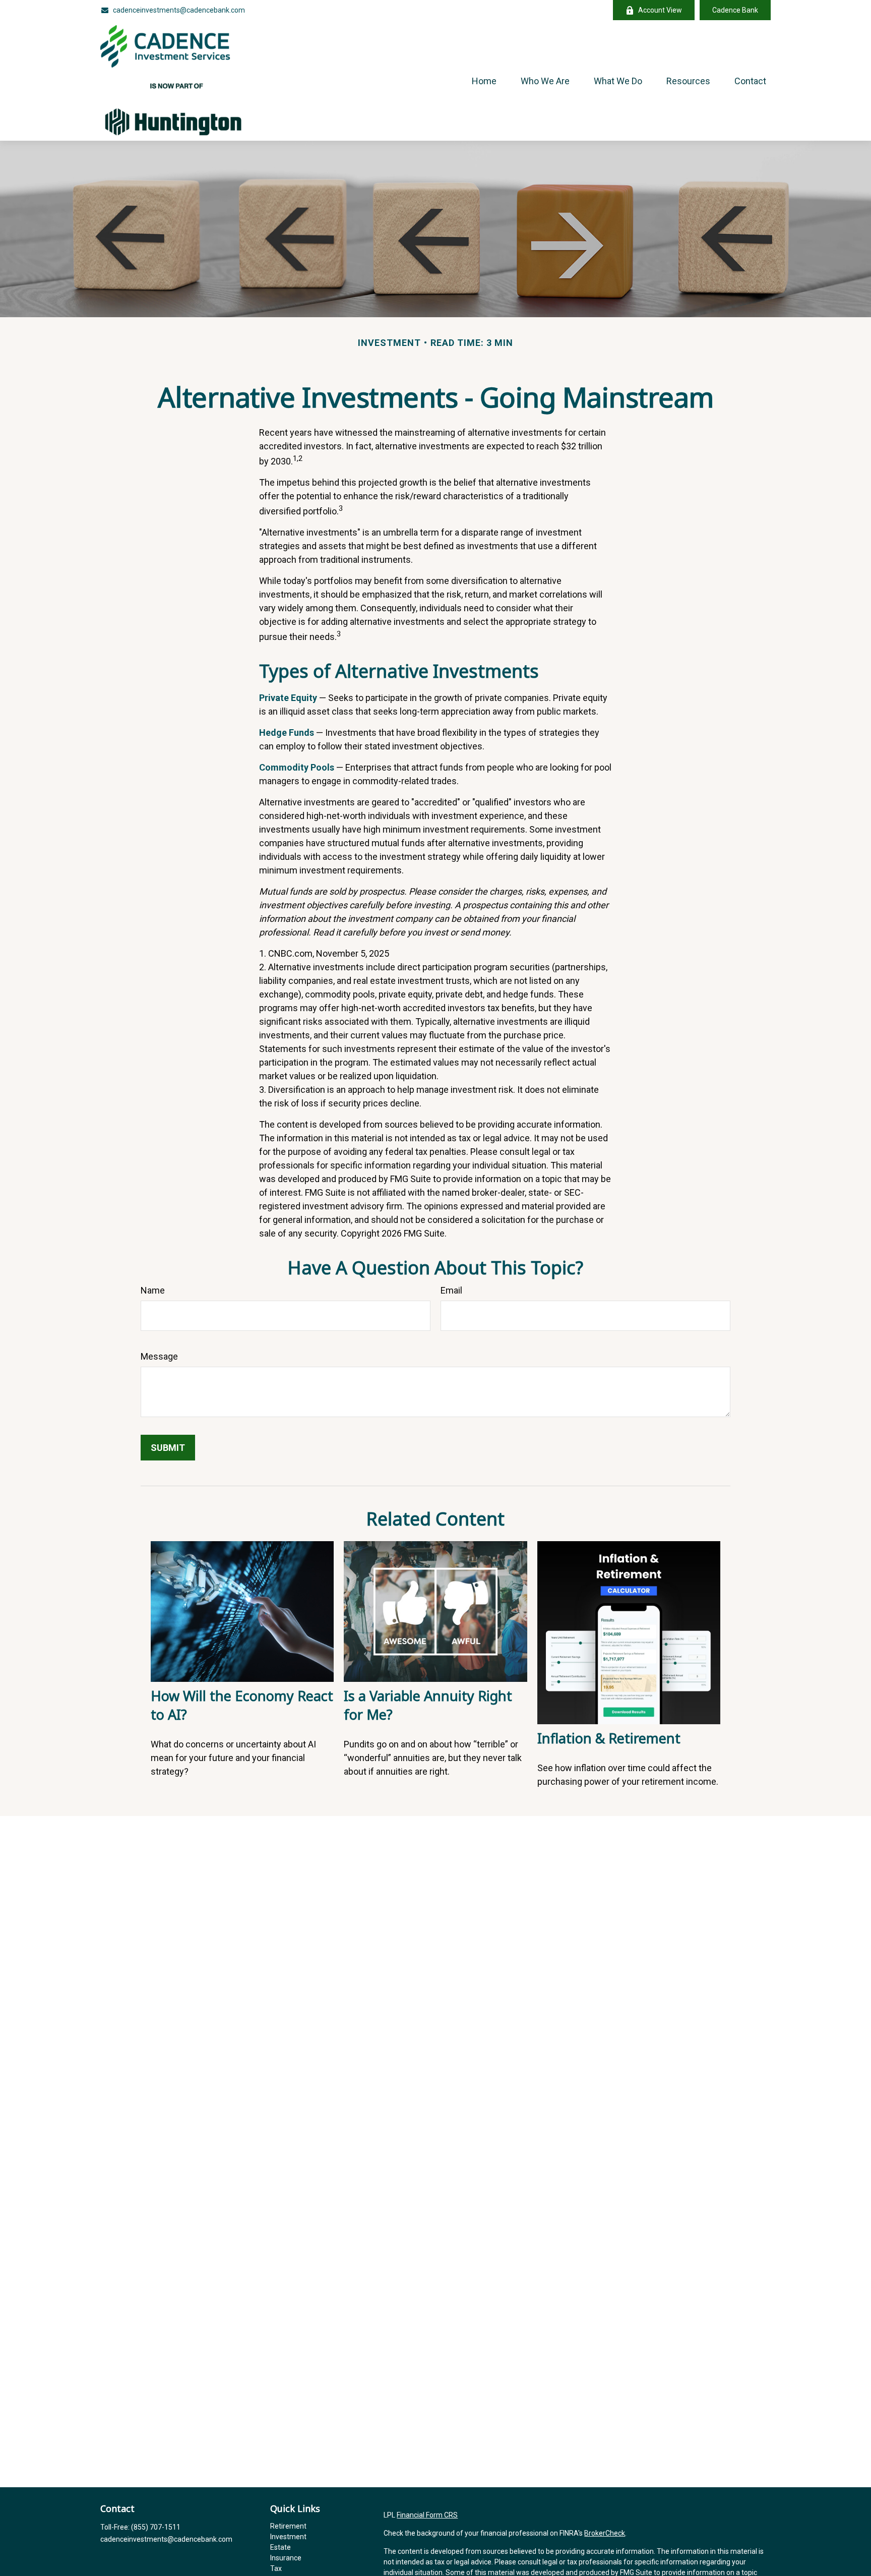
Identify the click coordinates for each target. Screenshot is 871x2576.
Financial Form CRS (427, 2515)
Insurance (286, 2558)
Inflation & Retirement (609, 1738)
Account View (660, 10)
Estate (281, 2547)
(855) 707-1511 (156, 2527)
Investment (288, 2537)
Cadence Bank (735, 10)
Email (451, 1290)
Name (153, 1290)
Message (159, 1356)
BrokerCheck (605, 2533)
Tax (276, 2568)
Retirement (288, 2526)
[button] (484, 80)
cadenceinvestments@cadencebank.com (179, 10)
